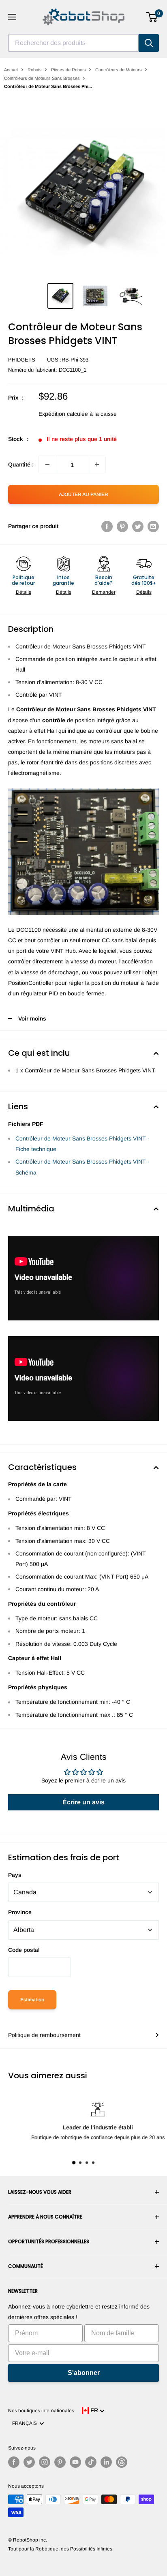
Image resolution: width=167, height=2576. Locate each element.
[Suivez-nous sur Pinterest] (60, 2462)
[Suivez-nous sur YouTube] (75, 2462)
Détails (24, 592)
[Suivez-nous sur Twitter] (29, 2462)
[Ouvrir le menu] (12, 17)
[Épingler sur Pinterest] (122, 526)
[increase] (97, 464)
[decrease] (47, 464)
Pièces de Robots (69, 70)
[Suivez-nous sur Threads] (122, 2462)
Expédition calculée (63, 414)
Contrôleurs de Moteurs (119, 70)
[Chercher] (149, 43)
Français (26, 2423)
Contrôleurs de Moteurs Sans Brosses (42, 78)
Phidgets (22, 360)
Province (20, 1912)
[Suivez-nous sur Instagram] (45, 2462)
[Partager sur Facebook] (107, 526)
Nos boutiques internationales (41, 2411)
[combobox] (73, 43)
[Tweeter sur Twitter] (138, 526)
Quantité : (21, 464)
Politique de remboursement (44, 2035)
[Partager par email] (153, 526)
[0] (152, 17)
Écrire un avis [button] (83, 1802)
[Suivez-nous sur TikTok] (91, 2462)
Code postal (24, 1950)
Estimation (32, 2000)
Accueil (11, 70)
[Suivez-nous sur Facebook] (14, 2462)
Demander (104, 592)
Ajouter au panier (83, 494)
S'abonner (84, 2373)
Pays (15, 1875)
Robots (35, 70)
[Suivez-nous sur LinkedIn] (106, 2462)
